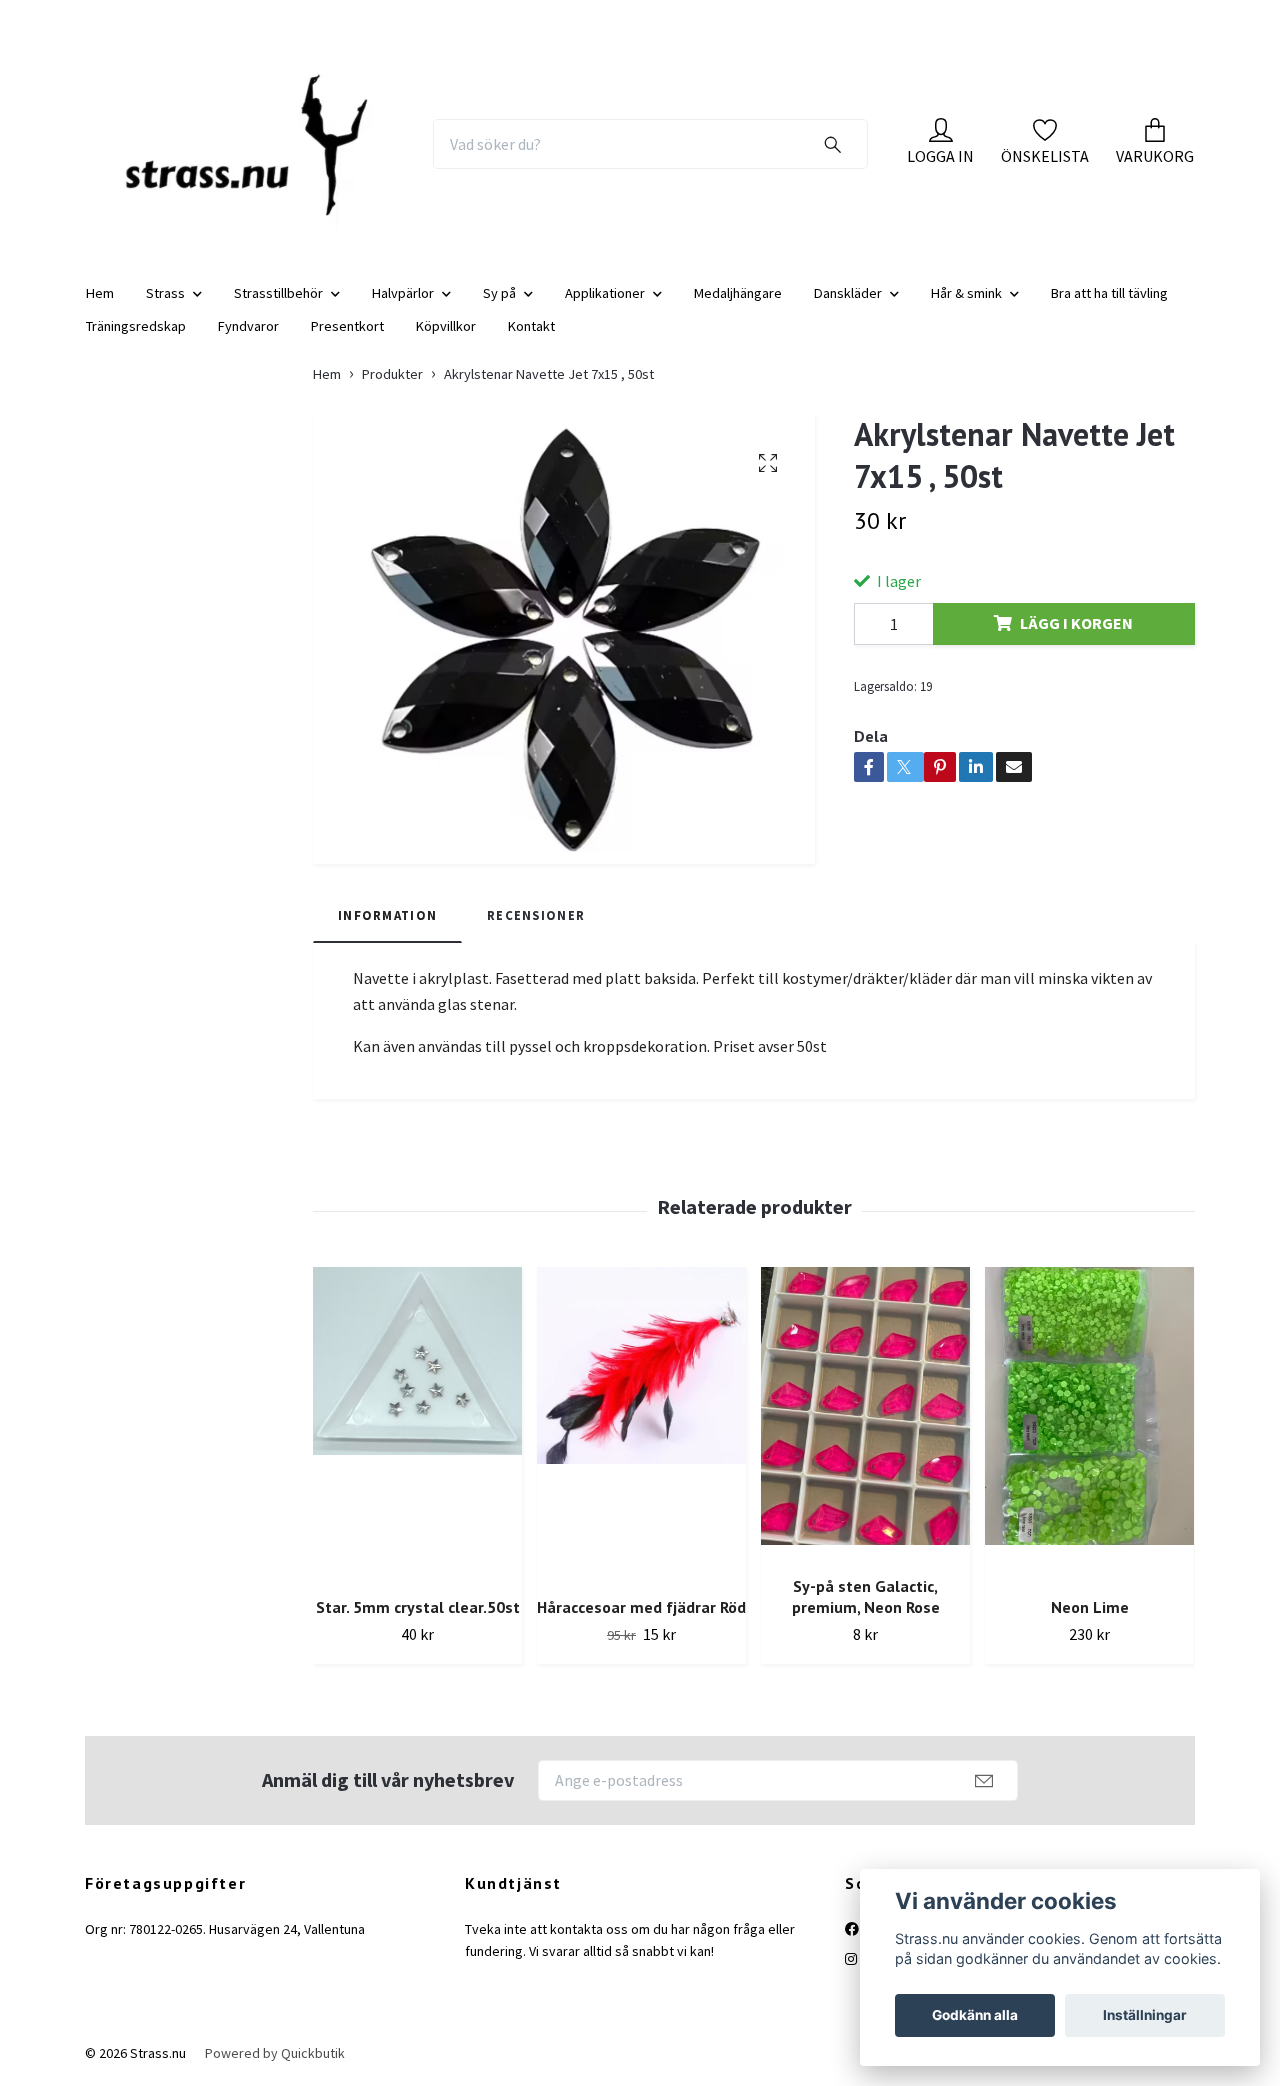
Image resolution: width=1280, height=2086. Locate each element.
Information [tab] (387, 915)
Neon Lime (1090, 1607)
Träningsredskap (136, 326)
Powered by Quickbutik (275, 2053)
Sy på (499, 293)
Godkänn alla (975, 2015)
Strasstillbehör (278, 293)
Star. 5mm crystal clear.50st (418, 1607)
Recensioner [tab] (536, 915)
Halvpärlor (403, 293)
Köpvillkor (446, 326)
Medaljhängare (738, 293)
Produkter (392, 374)
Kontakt (531, 326)
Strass (165, 293)
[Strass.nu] (247, 144)
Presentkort (347, 326)
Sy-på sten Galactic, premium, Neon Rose (866, 1596)
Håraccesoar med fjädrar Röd (641, 1607)
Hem (100, 293)
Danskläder (848, 293)
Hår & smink (966, 293)
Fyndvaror (248, 326)
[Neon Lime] (1089, 1424)
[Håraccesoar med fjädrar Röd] (641, 1424)
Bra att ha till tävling (1109, 293)
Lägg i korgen (1076, 623)
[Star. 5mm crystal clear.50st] (417, 1424)
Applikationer (605, 293)
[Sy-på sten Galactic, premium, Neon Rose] (865, 1413)
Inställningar (1145, 2015)
